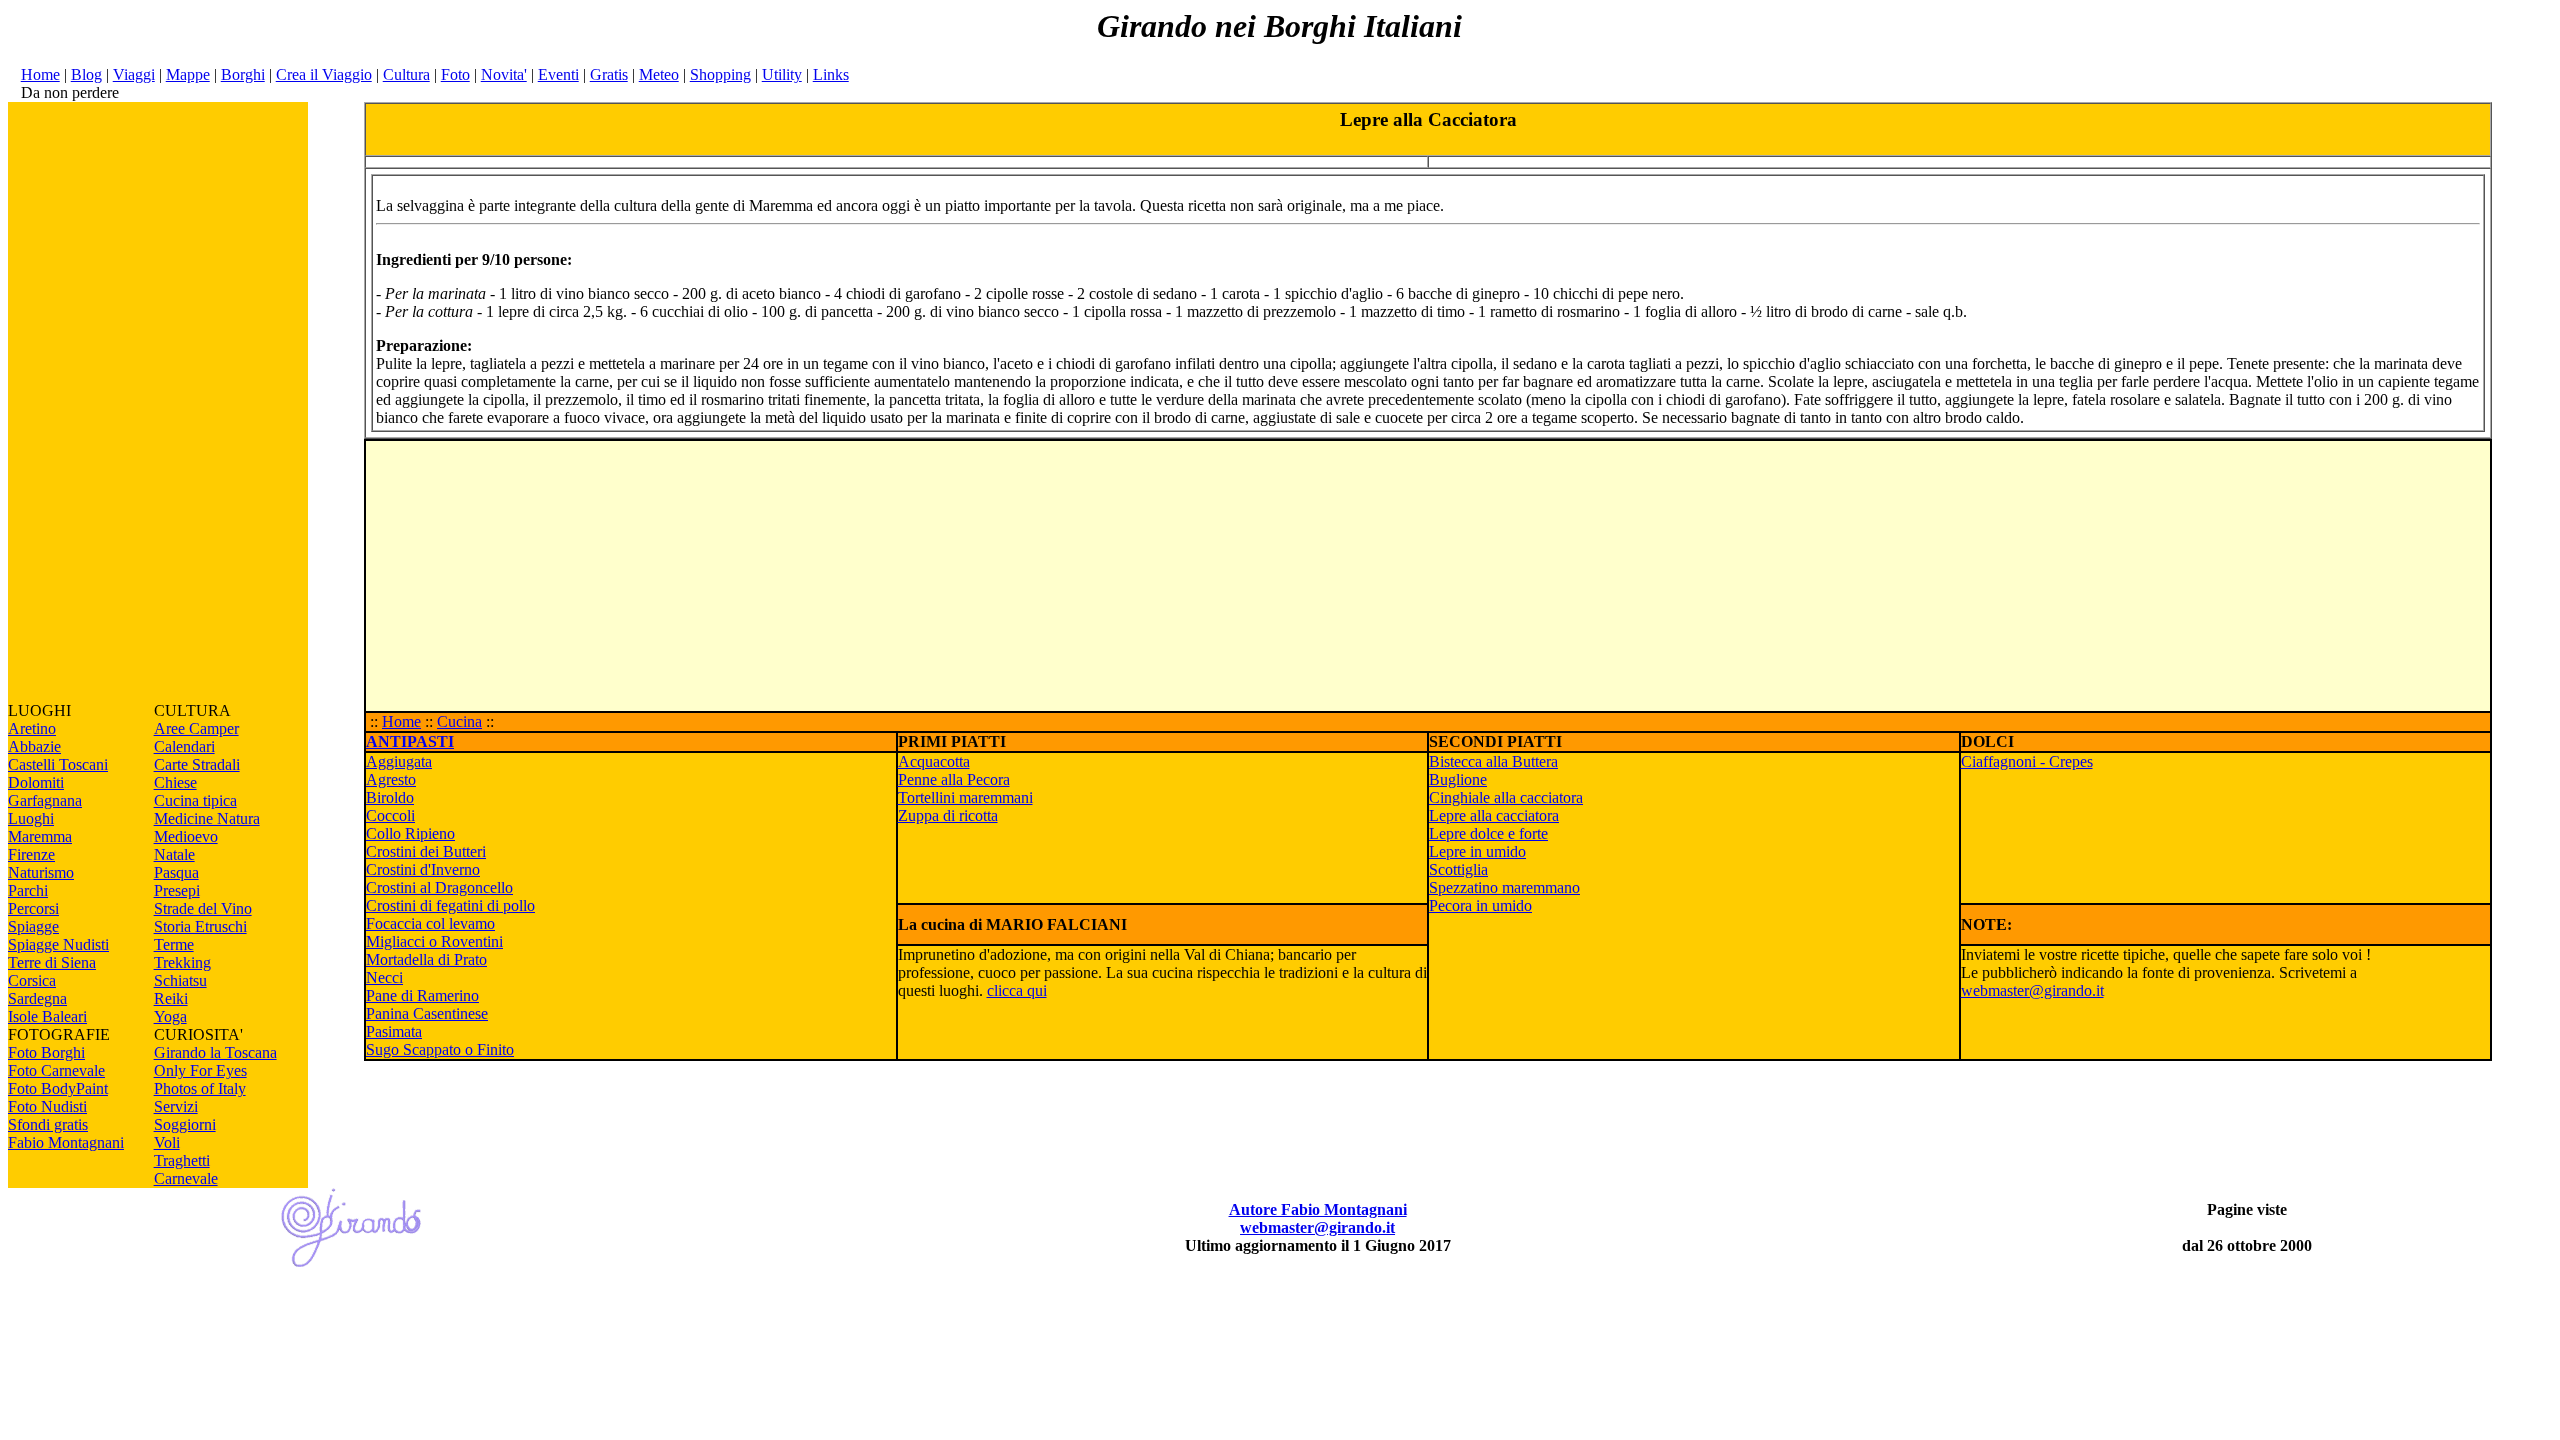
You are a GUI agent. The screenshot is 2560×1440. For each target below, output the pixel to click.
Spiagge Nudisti (58, 944)
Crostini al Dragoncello (439, 887)
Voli (167, 1142)
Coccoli (390, 815)
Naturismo (41, 872)
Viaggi (134, 74)
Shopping (720, 74)
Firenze (31, 854)
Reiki (171, 998)
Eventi (558, 74)
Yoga (170, 1016)
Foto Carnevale (56, 1070)
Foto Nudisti (47, 1106)
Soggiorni (185, 1124)
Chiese (175, 782)
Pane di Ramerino (422, 995)
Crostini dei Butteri (426, 851)
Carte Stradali (197, 764)
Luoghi (31, 818)
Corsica (32, 980)
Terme (174, 944)
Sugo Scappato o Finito (440, 1049)
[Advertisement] (158, 402)
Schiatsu (180, 980)
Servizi (176, 1106)
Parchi (28, 890)
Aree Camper (196, 728)
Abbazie (34, 746)
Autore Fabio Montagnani (1318, 1209)
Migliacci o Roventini (434, 941)
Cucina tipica (195, 800)
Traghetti (182, 1160)
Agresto (391, 779)
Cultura (406, 74)
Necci (384, 977)
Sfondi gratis (48, 1124)
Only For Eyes (200, 1070)
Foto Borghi (46, 1052)
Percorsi (33, 908)
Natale (174, 854)
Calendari (184, 746)
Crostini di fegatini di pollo (450, 905)
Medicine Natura (207, 818)
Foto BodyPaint (58, 1088)
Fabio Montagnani (66, 1142)
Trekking (182, 962)
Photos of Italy (200, 1088)
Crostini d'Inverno (423, 869)
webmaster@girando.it (2032, 990)
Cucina (459, 721)
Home (40, 74)
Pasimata (394, 1031)
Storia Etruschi (200, 926)
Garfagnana (45, 800)
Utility (782, 74)
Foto (455, 74)
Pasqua (176, 872)
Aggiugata (399, 761)
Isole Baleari (47, 1016)
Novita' (504, 74)
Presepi (177, 890)
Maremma (40, 836)
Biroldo (390, 797)
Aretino (32, 728)
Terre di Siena (52, 962)
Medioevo (186, 836)
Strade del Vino (203, 908)
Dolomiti (36, 782)
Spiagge (33, 926)
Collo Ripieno (410, 833)
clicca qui (1017, 990)
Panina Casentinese (427, 1013)
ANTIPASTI (410, 741)
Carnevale (186, 1178)
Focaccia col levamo (430, 923)
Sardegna (37, 998)
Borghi (243, 74)
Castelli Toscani (58, 764)
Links (831, 74)
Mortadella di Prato (426, 959)
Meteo (659, 74)
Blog (86, 74)
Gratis (609, 74)
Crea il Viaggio (324, 74)
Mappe (188, 74)
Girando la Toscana (215, 1052)
